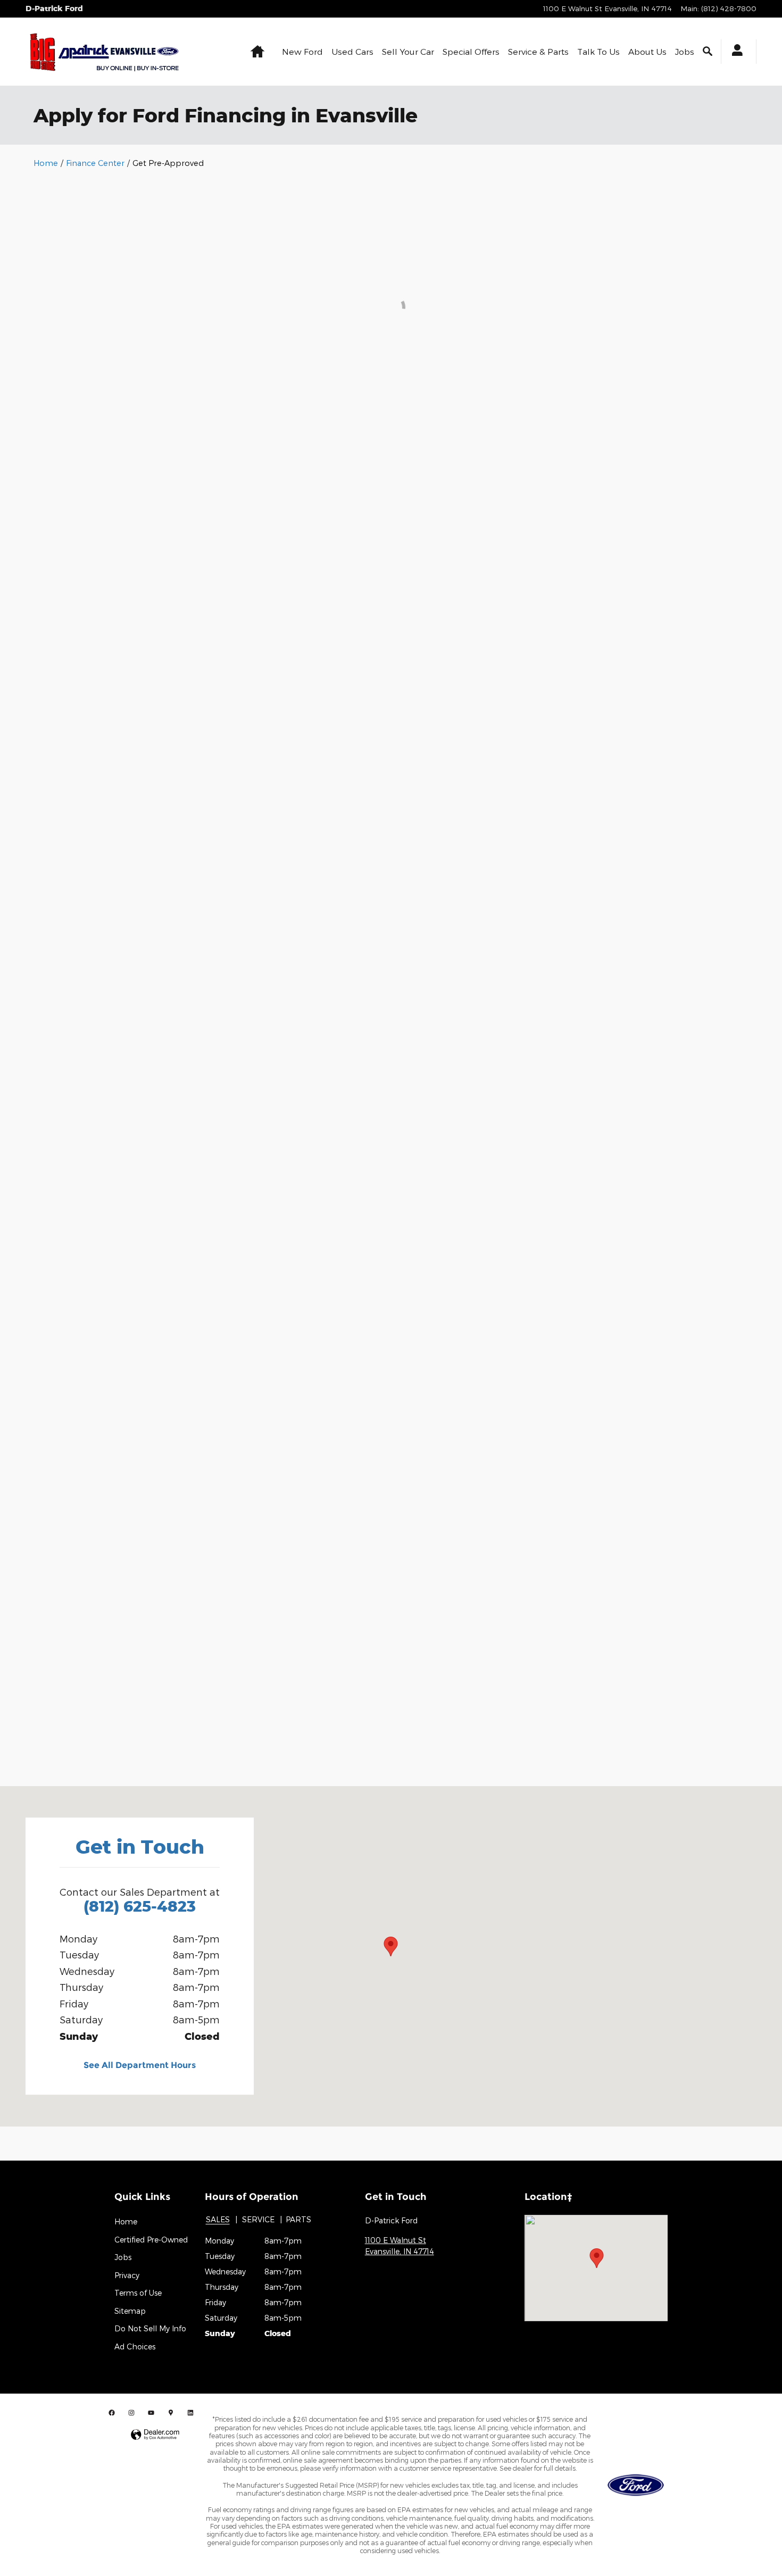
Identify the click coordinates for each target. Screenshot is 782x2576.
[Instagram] (131, 2412)
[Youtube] (151, 2412)
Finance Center (95, 163)
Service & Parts (538, 51)
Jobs (685, 51)
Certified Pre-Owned (151, 2240)
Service (258, 2219)
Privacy (127, 2275)
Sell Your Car (408, 51)
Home (46, 163)
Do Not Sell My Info (150, 2328)
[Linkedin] (190, 2412)
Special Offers (471, 51)
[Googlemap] (171, 2412)
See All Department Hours (140, 2065)
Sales (218, 2219)
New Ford (302, 51)
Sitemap (130, 2311)
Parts (298, 2219)
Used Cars (352, 51)
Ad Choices (135, 2346)
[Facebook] (112, 2412)
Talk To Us (598, 51)
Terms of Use (138, 2293)
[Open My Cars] (734, 52)
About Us (647, 51)
